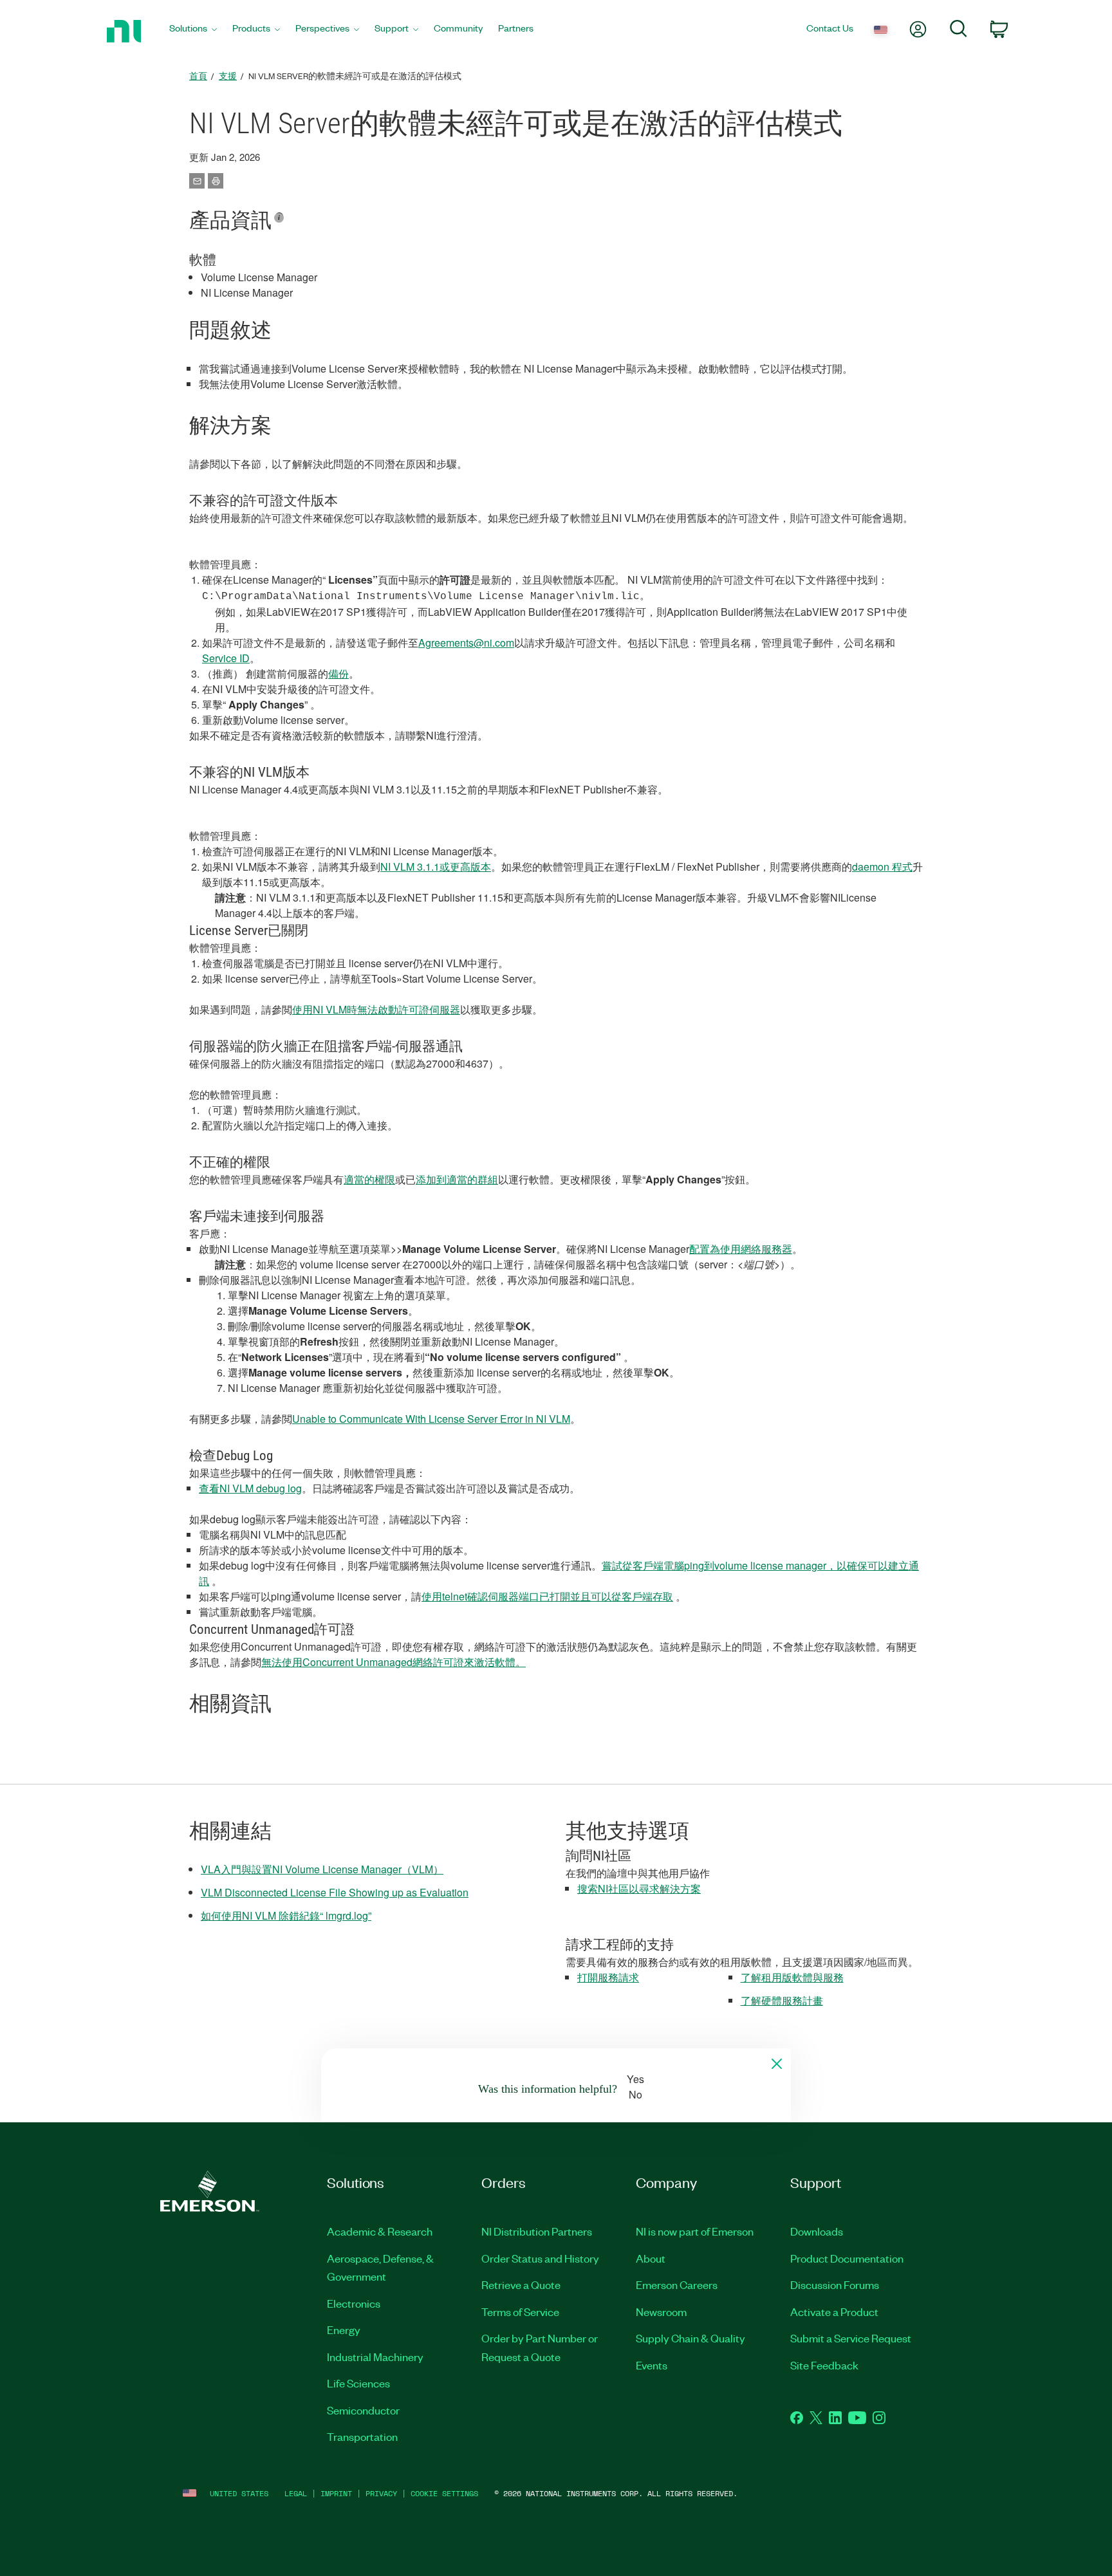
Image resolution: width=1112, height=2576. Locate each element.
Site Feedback (824, 2365)
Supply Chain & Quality (690, 2338)
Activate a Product (834, 2312)
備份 (338, 673)
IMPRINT (336, 2493)
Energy (344, 2330)
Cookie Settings (444, 2493)
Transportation (362, 2436)
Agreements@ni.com (466, 643)
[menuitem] (193, 31)
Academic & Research (380, 2231)
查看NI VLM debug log (250, 1488)
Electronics (354, 2303)
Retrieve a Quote (521, 2284)
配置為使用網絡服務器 (741, 1249)
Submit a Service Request (851, 2338)
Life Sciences (358, 2383)
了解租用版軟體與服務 (792, 1977)
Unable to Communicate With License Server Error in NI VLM (431, 1419)
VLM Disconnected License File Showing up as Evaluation (335, 1892)
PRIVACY (381, 2493)
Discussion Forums (835, 2284)
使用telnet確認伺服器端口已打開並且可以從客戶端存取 (547, 1596)
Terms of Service (520, 2312)
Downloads (817, 2231)
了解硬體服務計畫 (782, 2000)
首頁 (198, 76)
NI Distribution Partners (537, 2231)
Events (652, 2365)
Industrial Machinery (375, 2357)
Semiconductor (363, 2410)
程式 (902, 866)
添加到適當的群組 (457, 1179)
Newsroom (661, 2312)
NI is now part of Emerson (695, 2231)
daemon (872, 866)
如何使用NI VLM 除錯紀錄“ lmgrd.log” (286, 1915)
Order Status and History (540, 2258)
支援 (228, 76)
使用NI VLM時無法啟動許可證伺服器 (376, 1009)
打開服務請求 (608, 1977)
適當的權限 (369, 1179)
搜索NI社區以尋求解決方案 (639, 1888)
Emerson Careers (677, 2284)
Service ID (226, 658)
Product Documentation (847, 2258)
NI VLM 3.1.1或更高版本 (436, 866)
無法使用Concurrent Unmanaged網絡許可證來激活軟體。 (394, 1662)
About (651, 2258)
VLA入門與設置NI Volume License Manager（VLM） (322, 1869)
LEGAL (296, 2493)
